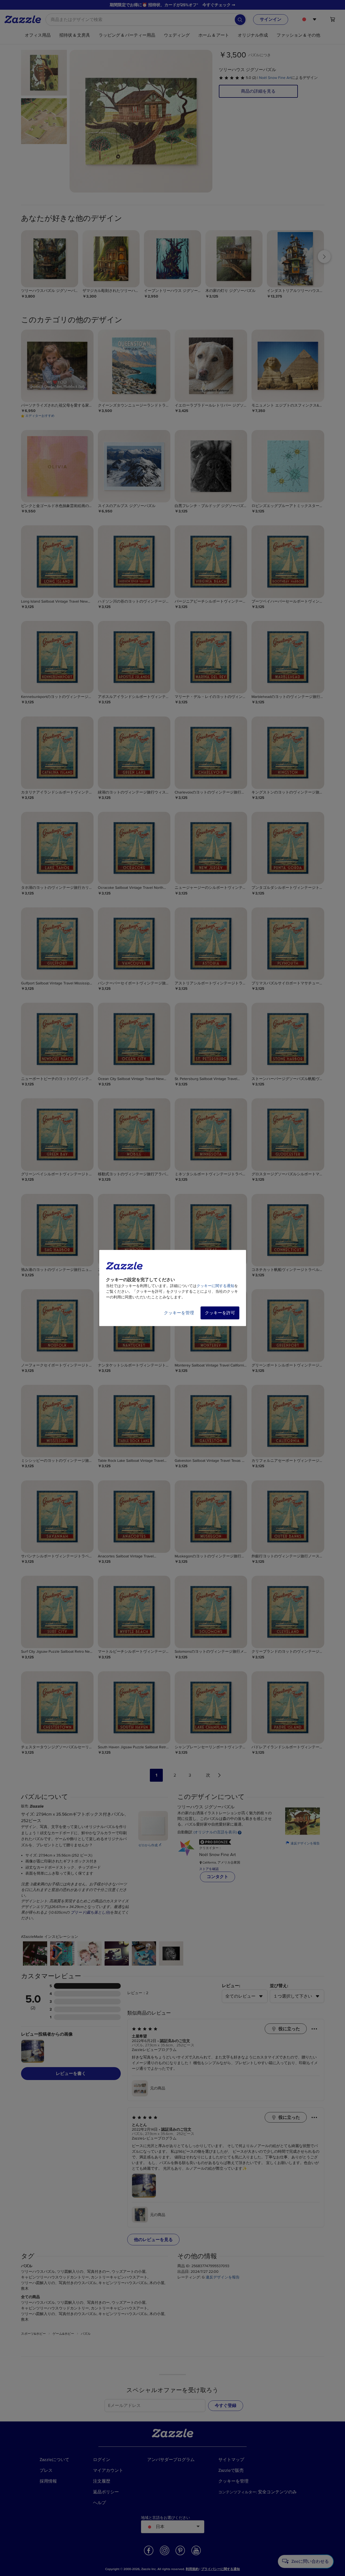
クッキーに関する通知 (215, 1286)
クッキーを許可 (220, 1313)
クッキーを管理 (179, 1313)
